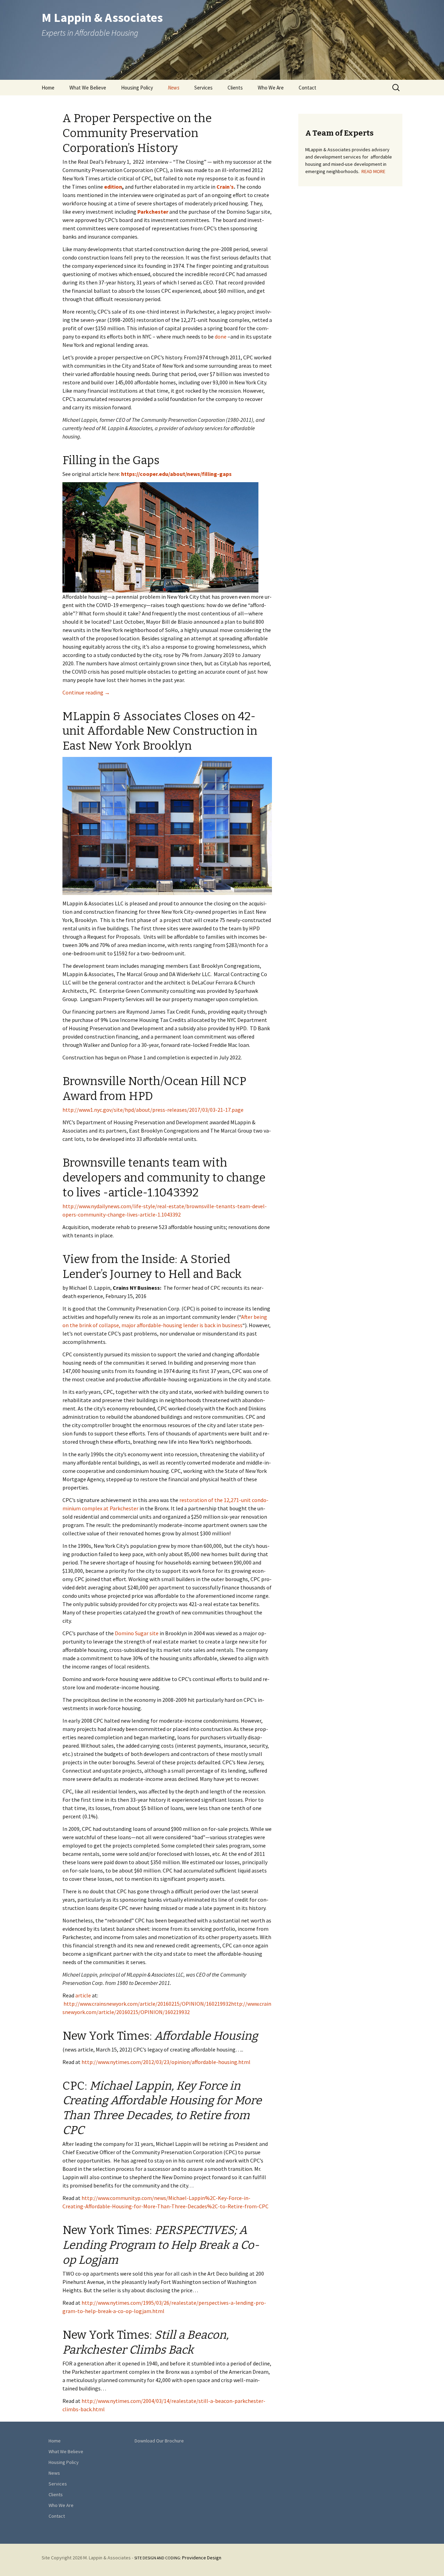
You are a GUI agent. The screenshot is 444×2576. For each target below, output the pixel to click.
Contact (308, 88)
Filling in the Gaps (111, 460)
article (83, 1995)
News (174, 88)
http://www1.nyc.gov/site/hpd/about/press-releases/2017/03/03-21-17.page (153, 1110)
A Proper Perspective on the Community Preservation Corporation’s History (137, 133)
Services (203, 88)
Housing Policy (137, 88)
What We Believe (88, 88)
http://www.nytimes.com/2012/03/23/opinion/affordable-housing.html (166, 2062)
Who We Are (271, 88)
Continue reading (86, 692)
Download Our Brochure (159, 2441)
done (221, 336)
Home (48, 88)
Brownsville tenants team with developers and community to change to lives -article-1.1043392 (164, 1178)
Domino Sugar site (137, 1633)
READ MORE (373, 171)
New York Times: (160, 2036)
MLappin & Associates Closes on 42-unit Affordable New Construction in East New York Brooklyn (160, 731)
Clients (235, 88)
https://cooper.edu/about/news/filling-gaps (176, 474)
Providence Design (178, 2558)
